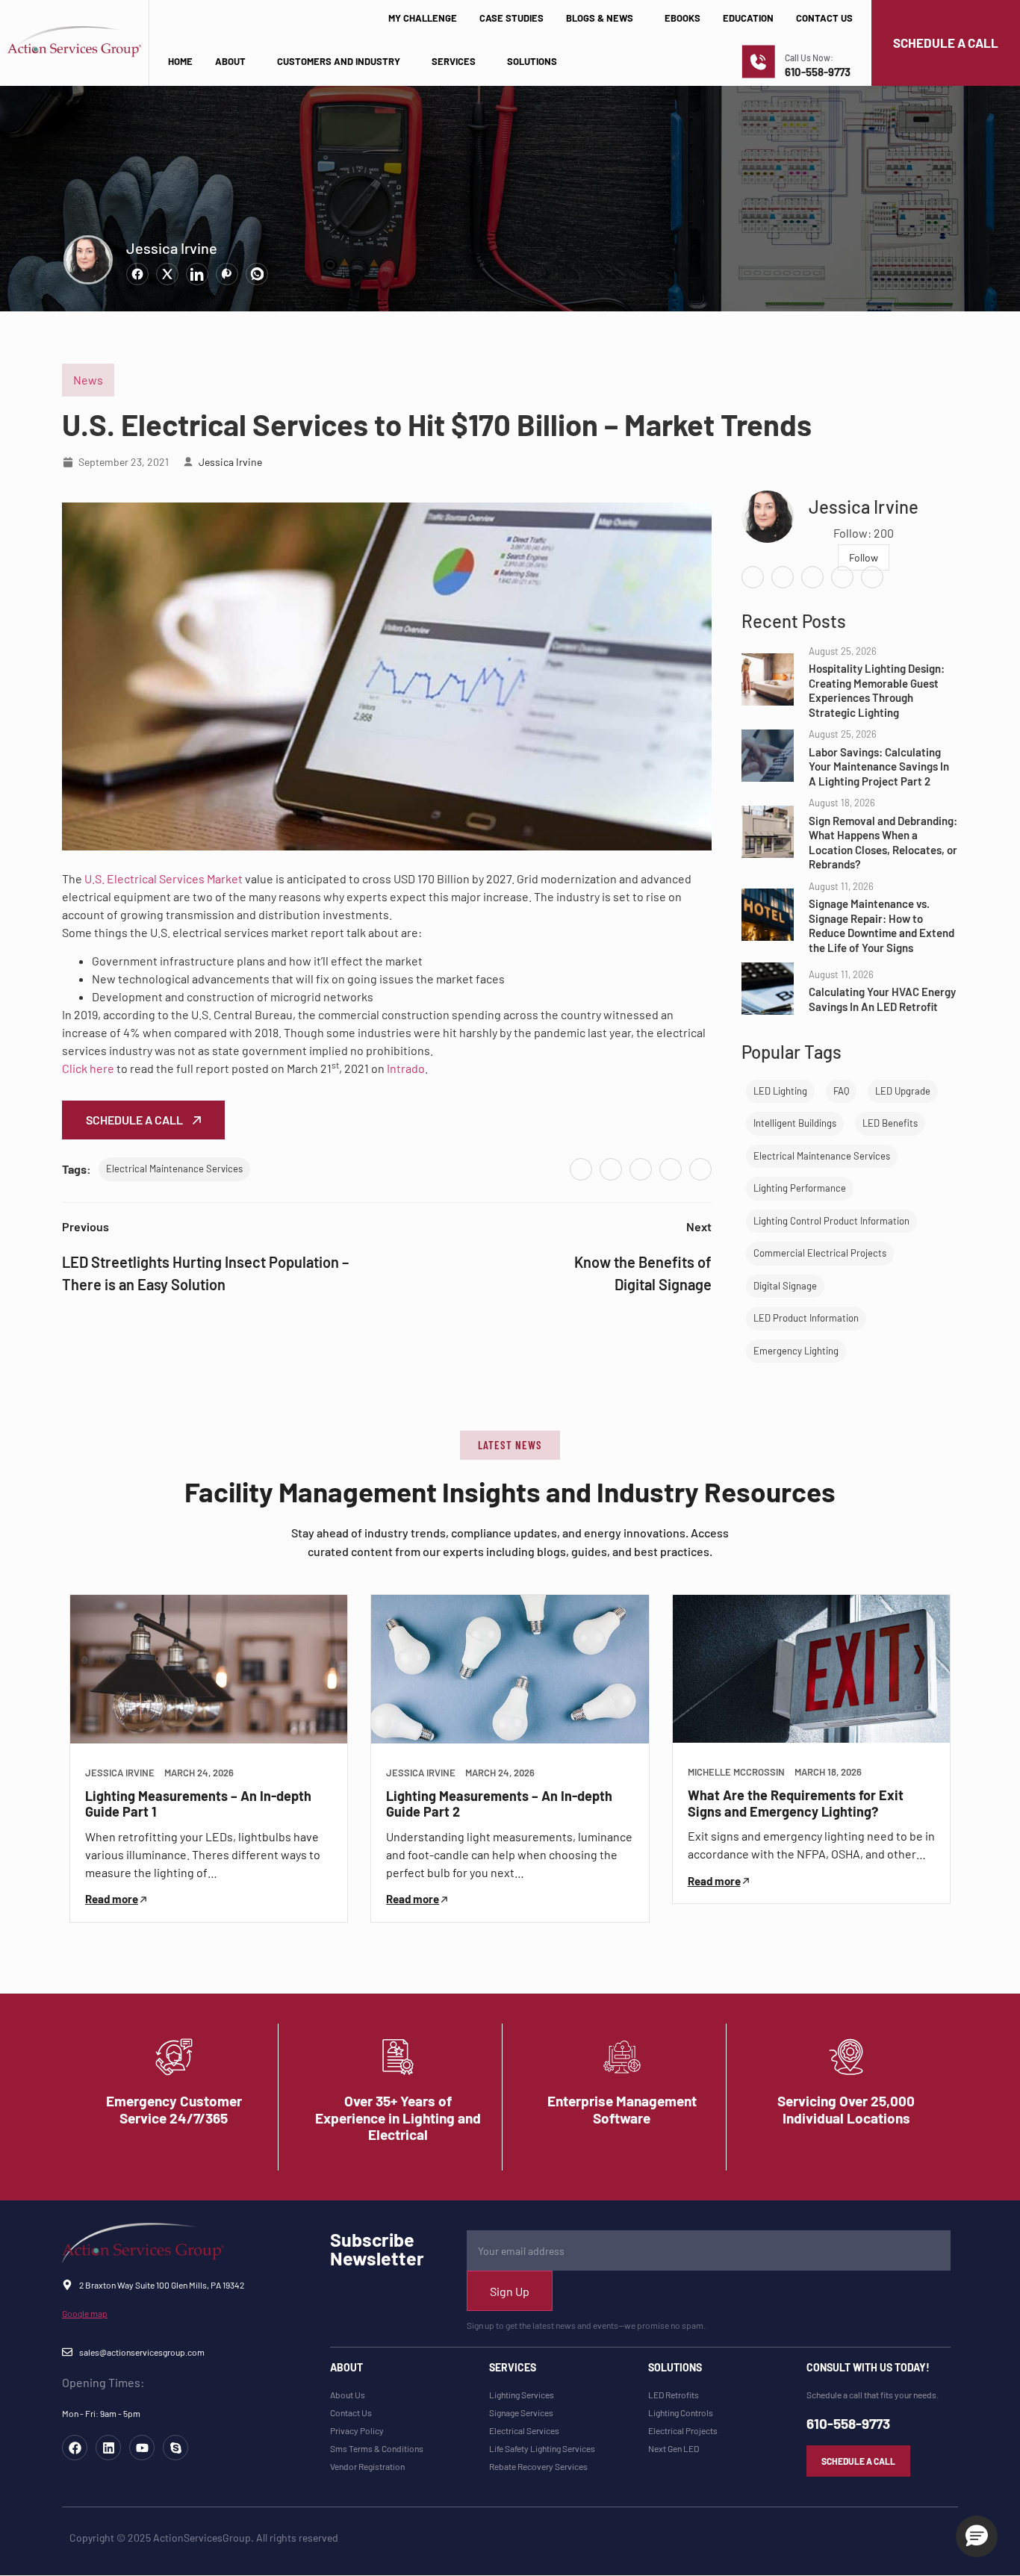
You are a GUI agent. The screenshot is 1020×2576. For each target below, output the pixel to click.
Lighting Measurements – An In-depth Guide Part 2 (499, 1804)
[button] (510, 1445)
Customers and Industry (339, 61)
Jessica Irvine (172, 248)
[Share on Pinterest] (227, 274)
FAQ (841, 1091)
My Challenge (423, 18)
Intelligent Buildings (795, 1123)
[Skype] (175, 2448)
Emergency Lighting (796, 1351)
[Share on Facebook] (137, 274)
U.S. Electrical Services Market (164, 878)
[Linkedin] (108, 2448)
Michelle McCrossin (736, 1772)
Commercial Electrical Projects (820, 1253)
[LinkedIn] (641, 1169)
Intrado (406, 1068)
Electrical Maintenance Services (174, 1169)
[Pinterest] (671, 1169)
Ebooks (682, 18)
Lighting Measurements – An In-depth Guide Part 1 (198, 1804)
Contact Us (824, 18)
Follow (864, 557)
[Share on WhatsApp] (257, 274)
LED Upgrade (903, 1091)
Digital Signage (785, 1286)
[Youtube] (142, 2448)
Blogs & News (600, 18)
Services (454, 61)
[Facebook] (581, 1169)
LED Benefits (890, 1123)
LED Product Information (806, 1318)
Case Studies (511, 18)
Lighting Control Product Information (831, 1221)
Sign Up (510, 2291)
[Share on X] (167, 274)
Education (748, 18)
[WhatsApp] (700, 1169)
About (230, 61)
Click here (88, 1068)
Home (180, 61)
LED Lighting (780, 1091)
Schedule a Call (136, 1120)
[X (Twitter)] (611, 1169)
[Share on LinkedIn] (197, 274)
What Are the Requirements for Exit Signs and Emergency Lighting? (796, 1803)
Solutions (532, 61)
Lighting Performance (800, 1188)
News (88, 380)
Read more (112, 1899)
